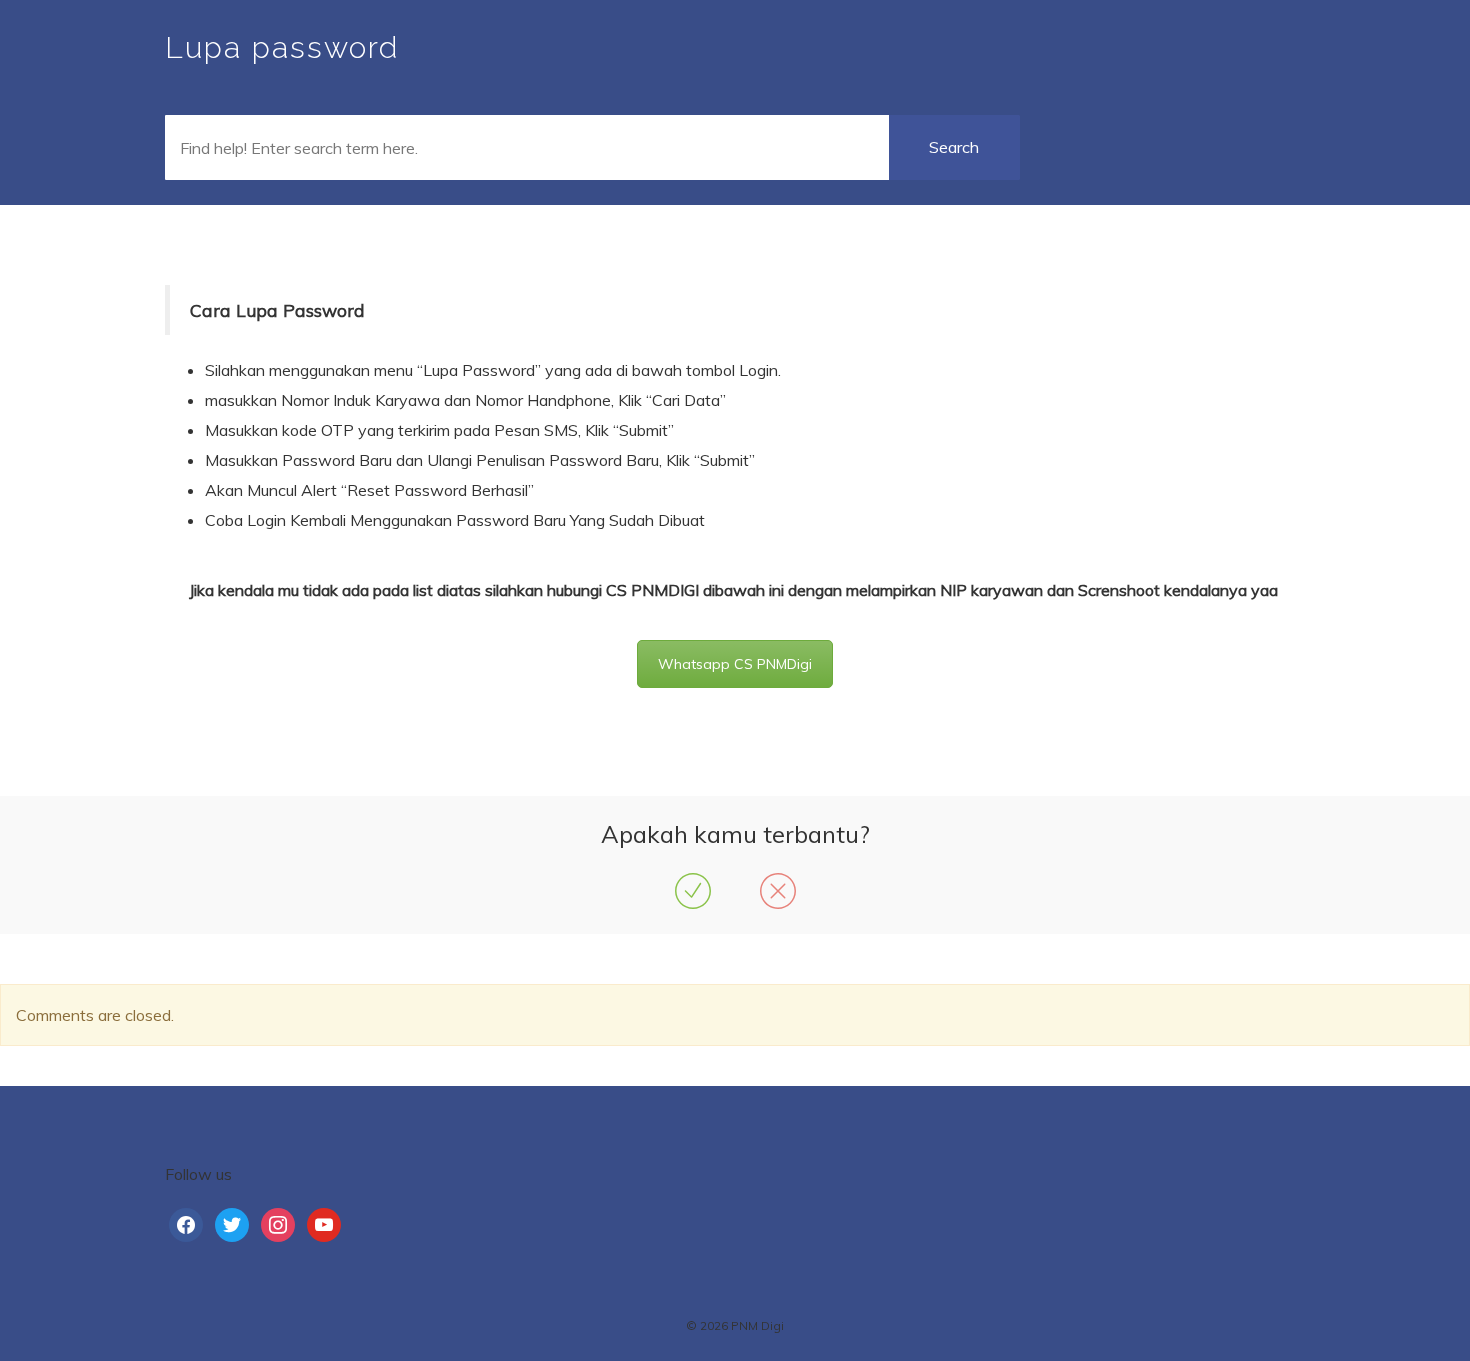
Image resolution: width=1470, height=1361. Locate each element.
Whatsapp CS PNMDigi (735, 664)
